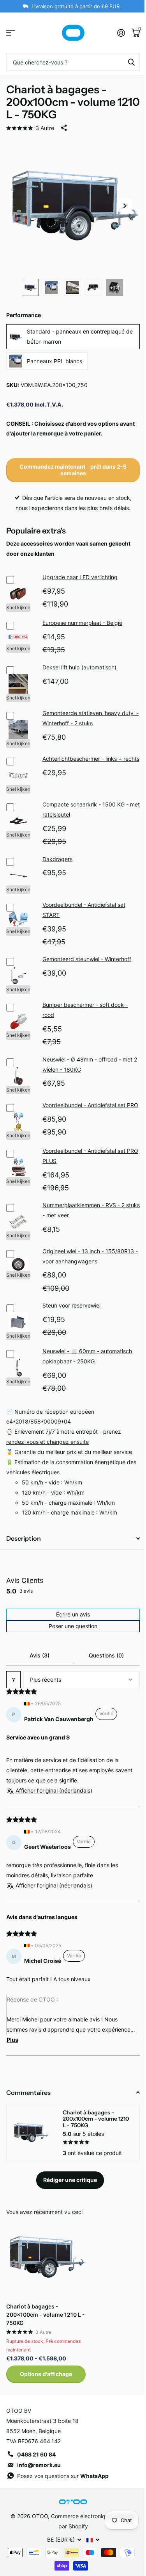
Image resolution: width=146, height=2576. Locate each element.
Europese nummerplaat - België (82, 623)
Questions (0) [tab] (106, 1655)
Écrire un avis (73, 1614)
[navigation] (30, 287)
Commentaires (28, 2093)
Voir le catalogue (11, 33)
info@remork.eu (39, 2465)
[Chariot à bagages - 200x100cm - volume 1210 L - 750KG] (46, 2257)
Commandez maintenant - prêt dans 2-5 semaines (73, 470)
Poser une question (73, 1626)
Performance (24, 315)
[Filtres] (13, 1680)
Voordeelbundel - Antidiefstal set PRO (90, 1105)
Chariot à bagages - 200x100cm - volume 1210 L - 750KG (46, 2315)
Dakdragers (57, 859)
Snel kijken (18, 607)
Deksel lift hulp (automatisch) (79, 667)
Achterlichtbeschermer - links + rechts (91, 759)
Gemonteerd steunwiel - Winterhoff (87, 959)
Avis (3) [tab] (40, 1655)
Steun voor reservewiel (71, 1305)
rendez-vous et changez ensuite (47, 1442)
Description (24, 1538)
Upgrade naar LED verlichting (80, 577)
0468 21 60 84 (36, 2454)
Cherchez (131, 62)
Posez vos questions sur (63, 2476)
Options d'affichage (46, 2374)
